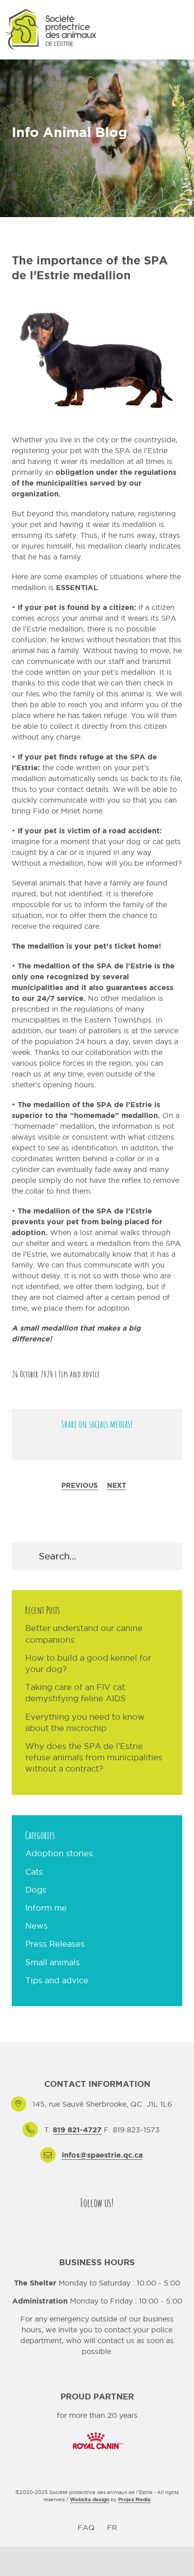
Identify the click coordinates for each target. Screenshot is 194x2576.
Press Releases (55, 1944)
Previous (80, 1485)
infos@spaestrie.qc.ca (102, 2155)
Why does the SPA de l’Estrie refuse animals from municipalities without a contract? (94, 1757)
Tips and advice (79, 1374)
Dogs (36, 1890)
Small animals (53, 1962)
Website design (90, 2499)
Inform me (46, 1908)
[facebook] (89, 2220)
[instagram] (105, 2220)
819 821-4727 (77, 2130)
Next (117, 1485)
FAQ (86, 2527)
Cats (34, 1872)
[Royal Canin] (97, 2431)
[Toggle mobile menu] (183, 31)
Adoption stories (59, 1853)
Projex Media (134, 2499)
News (37, 1926)
